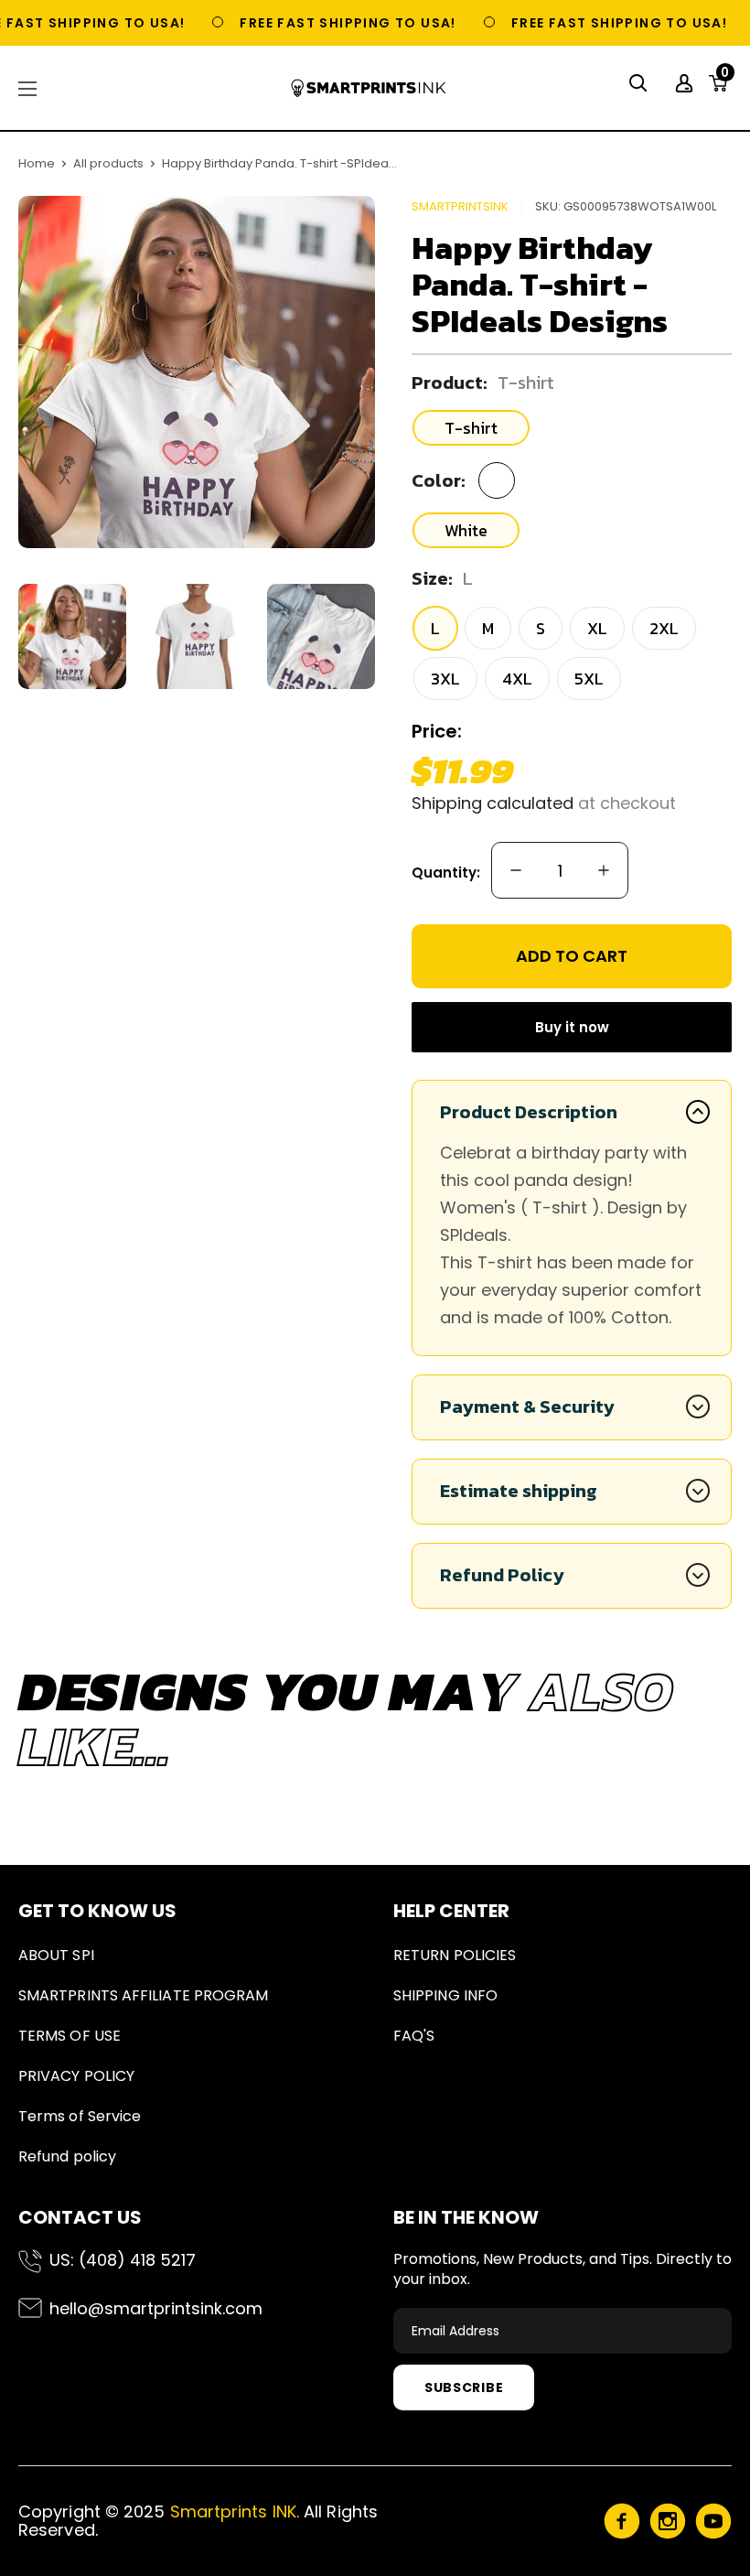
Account (686, 83)
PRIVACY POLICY (76, 2076)
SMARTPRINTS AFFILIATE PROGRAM (143, 1995)
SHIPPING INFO (445, 1995)
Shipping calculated (493, 803)
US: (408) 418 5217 (123, 2260)
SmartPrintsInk (460, 206)
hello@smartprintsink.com (156, 2308)
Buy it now (572, 1027)
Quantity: (446, 873)
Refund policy (67, 2156)
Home (37, 163)
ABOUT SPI (56, 1955)
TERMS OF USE (70, 2036)
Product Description (529, 1112)
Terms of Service (80, 2116)
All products (108, 163)
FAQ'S (414, 2036)
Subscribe (464, 2387)
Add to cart (572, 956)
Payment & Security (527, 1407)
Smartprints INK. (235, 2511)
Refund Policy (502, 1575)
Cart (725, 78)
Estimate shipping (519, 1491)
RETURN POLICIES (455, 1955)
